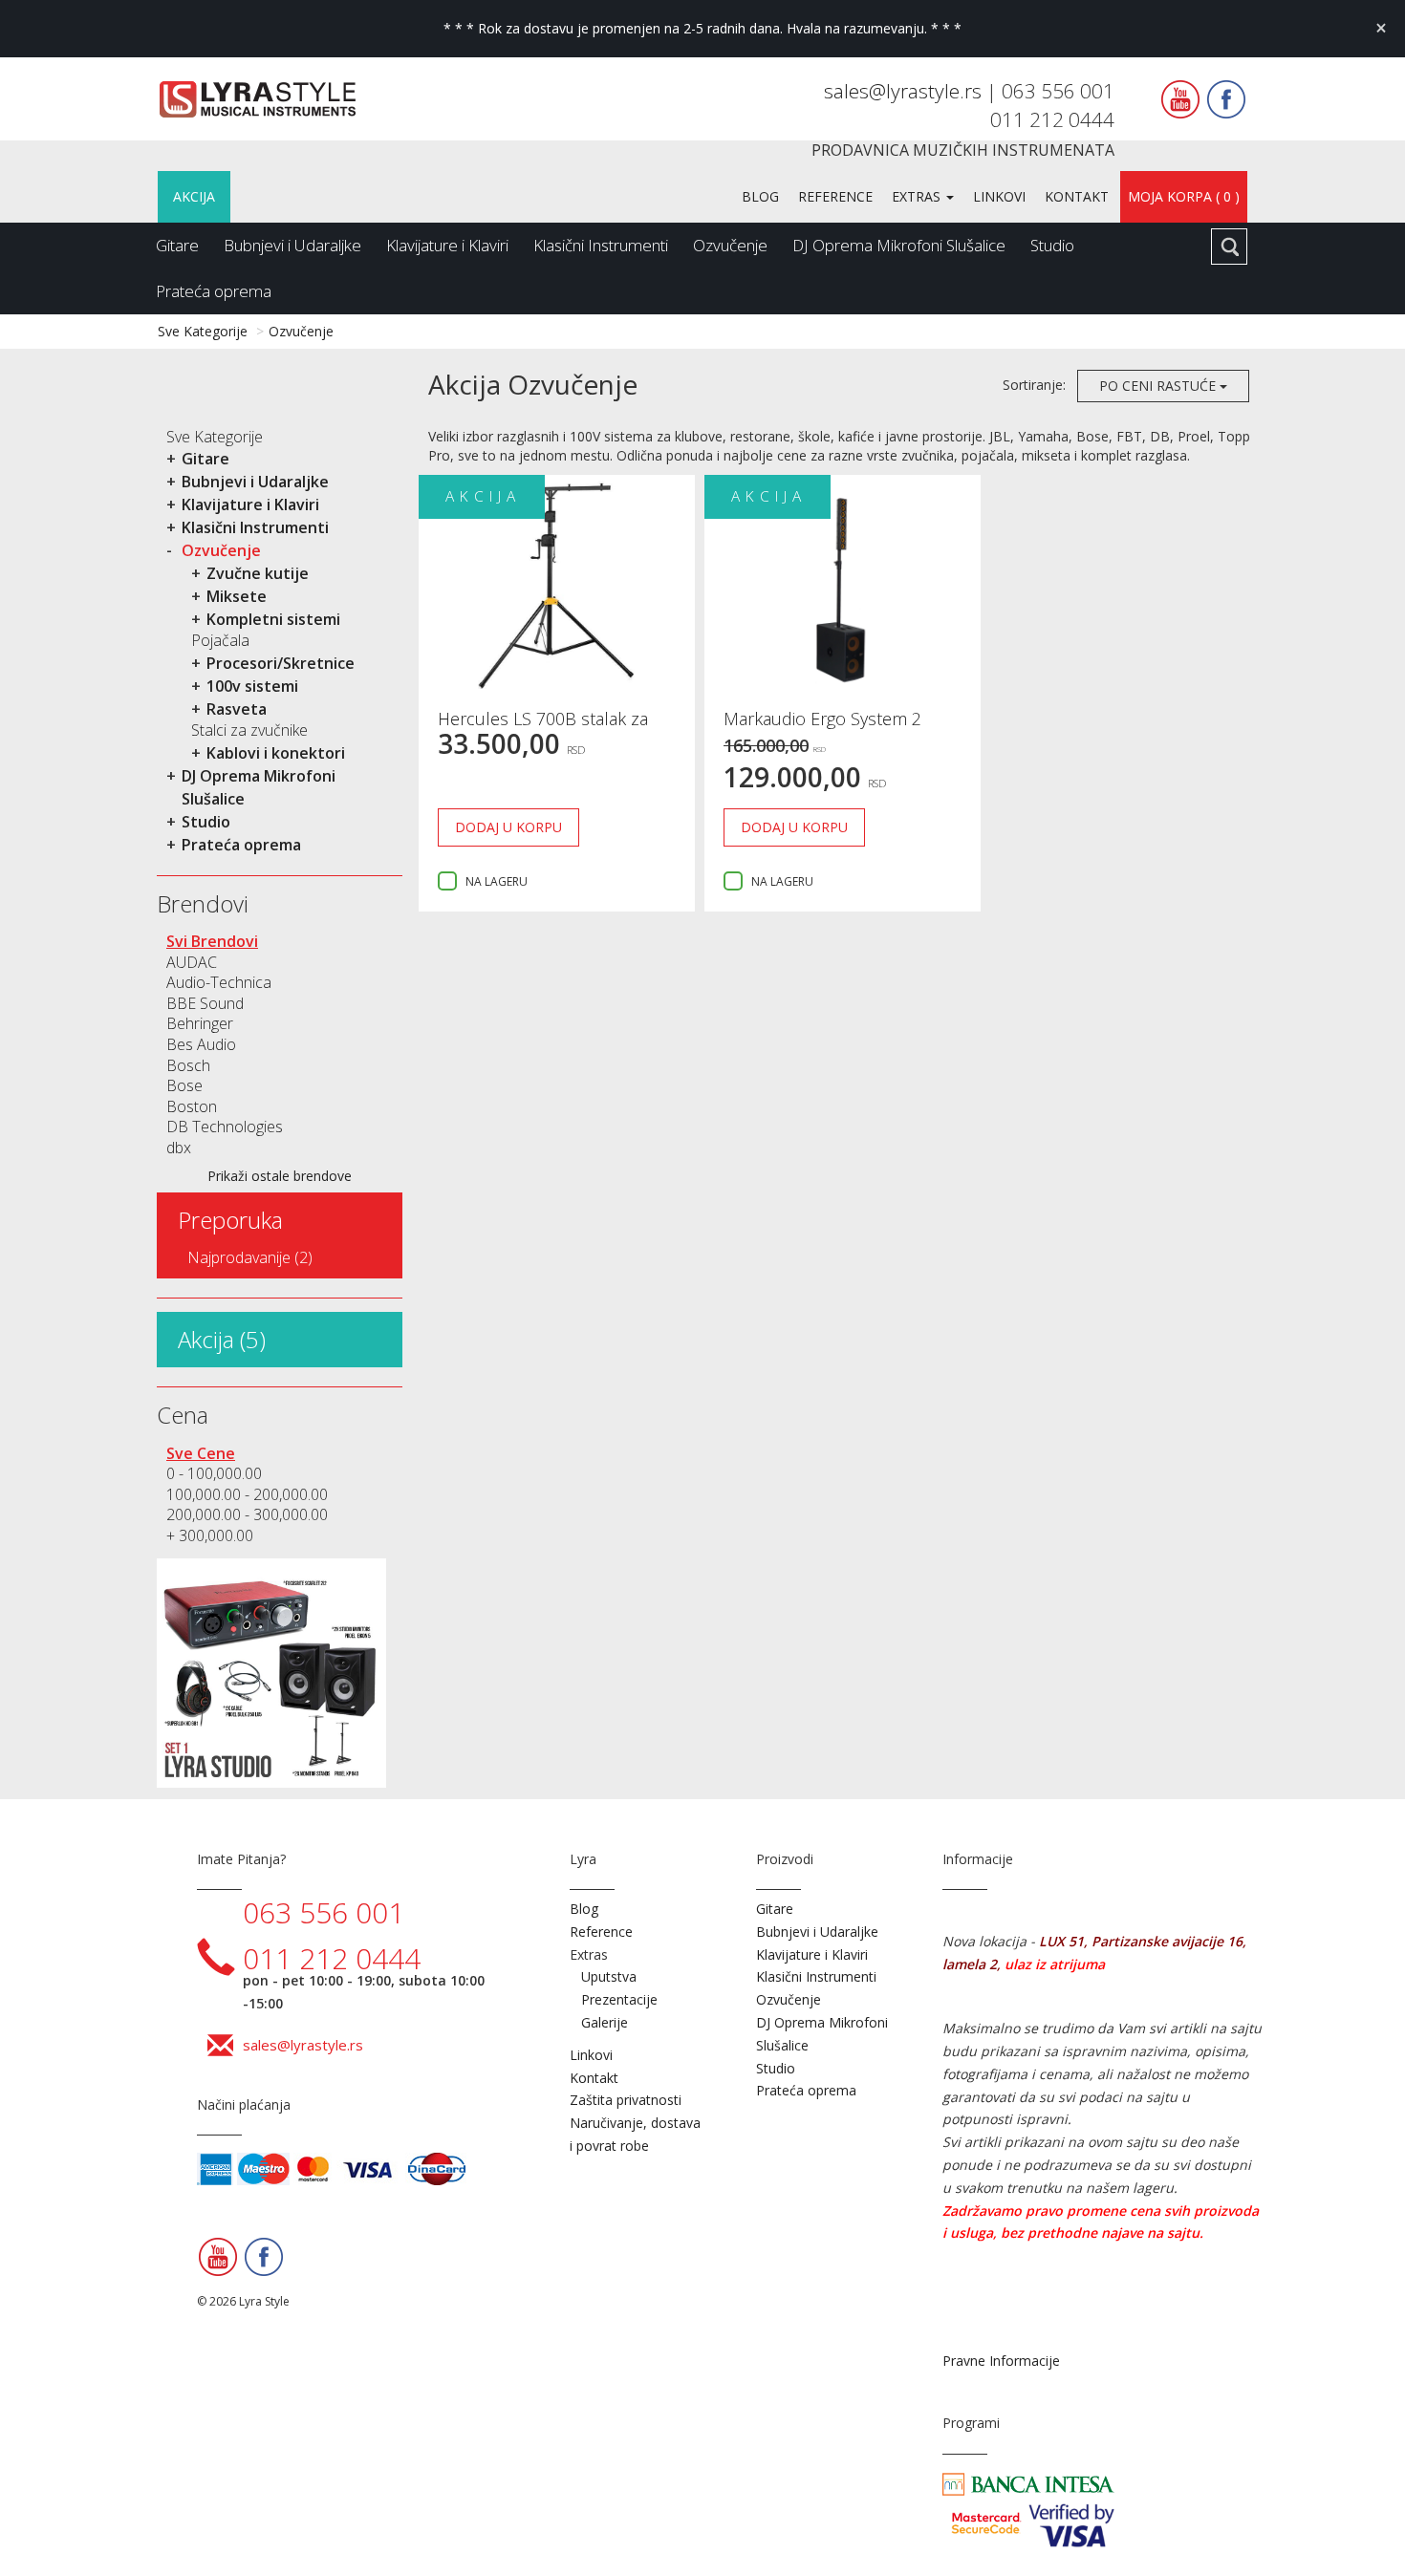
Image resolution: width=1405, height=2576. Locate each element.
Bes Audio (201, 1044)
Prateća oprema (214, 291)
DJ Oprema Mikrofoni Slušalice (899, 245)
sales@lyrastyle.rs (905, 91)
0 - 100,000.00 (214, 1473)
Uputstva (609, 1976)
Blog (760, 196)
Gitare (177, 245)
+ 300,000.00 (210, 1535)
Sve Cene (201, 1453)
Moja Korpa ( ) (1184, 196)
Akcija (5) (222, 1339)
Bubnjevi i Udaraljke (292, 245)
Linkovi (999, 196)
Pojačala (220, 640)
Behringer (200, 1023)
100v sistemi (252, 686)
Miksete (237, 596)
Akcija (194, 196)
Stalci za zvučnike (249, 730)
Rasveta (237, 709)
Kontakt (1077, 196)
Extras (918, 196)
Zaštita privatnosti (626, 2100)
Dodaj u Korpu (508, 827)
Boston (192, 1106)
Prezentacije (619, 1999)
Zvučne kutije (258, 573)
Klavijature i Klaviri (447, 245)
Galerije (605, 2022)
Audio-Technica (219, 982)
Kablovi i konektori (276, 753)
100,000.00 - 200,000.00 (247, 1494)
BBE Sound (205, 1003)
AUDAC (192, 962)
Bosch (188, 1065)
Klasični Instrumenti (601, 245)
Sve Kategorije (203, 331)
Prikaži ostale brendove (280, 1176)
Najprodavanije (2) (250, 1257)
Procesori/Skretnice (281, 663)
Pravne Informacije (1001, 2361)
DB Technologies (225, 1127)
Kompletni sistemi (273, 619)
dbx (179, 1148)
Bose (184, 1085)
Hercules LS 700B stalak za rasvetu (543, 728)
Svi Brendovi (212, 941)
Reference (835, 196)
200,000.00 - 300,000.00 (247, 1514)
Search (1229, 247)
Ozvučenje (730, 245)
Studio (1052, 245)
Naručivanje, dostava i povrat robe (635, 2134)
